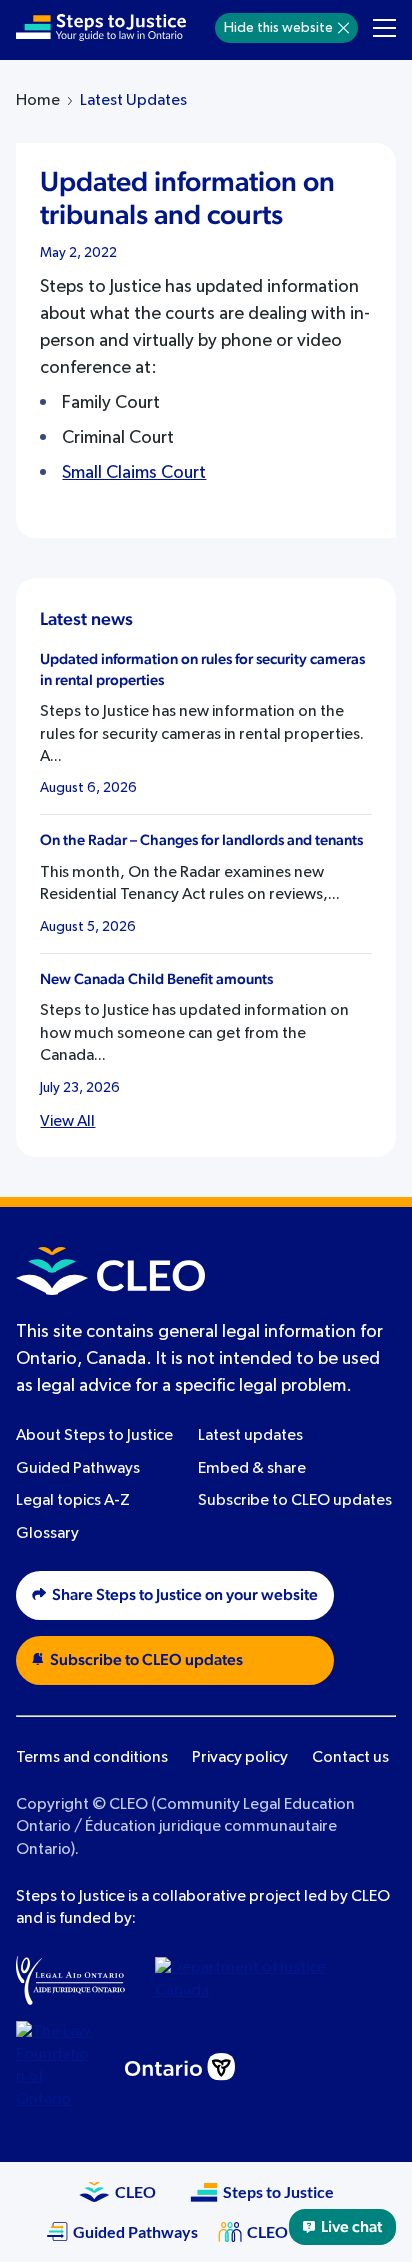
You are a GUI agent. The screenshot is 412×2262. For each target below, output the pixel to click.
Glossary (47, 1534)
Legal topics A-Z (73, 1501)
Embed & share (252, 1469)
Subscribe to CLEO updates (295, 1501)
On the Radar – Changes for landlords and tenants (201, 840)
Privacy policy (240, 1758)
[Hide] (343, 28)
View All (67, 1122)
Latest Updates (133, 101)
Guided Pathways (78, 1469)
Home (38, 101)
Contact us (350, 1758)
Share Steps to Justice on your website (185, 1595)
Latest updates (250, 1436)
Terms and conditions (92, 1758)
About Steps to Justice (94, 1436)
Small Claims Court (134, 473)
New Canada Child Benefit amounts (156, 979)
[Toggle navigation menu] (384, 28)
